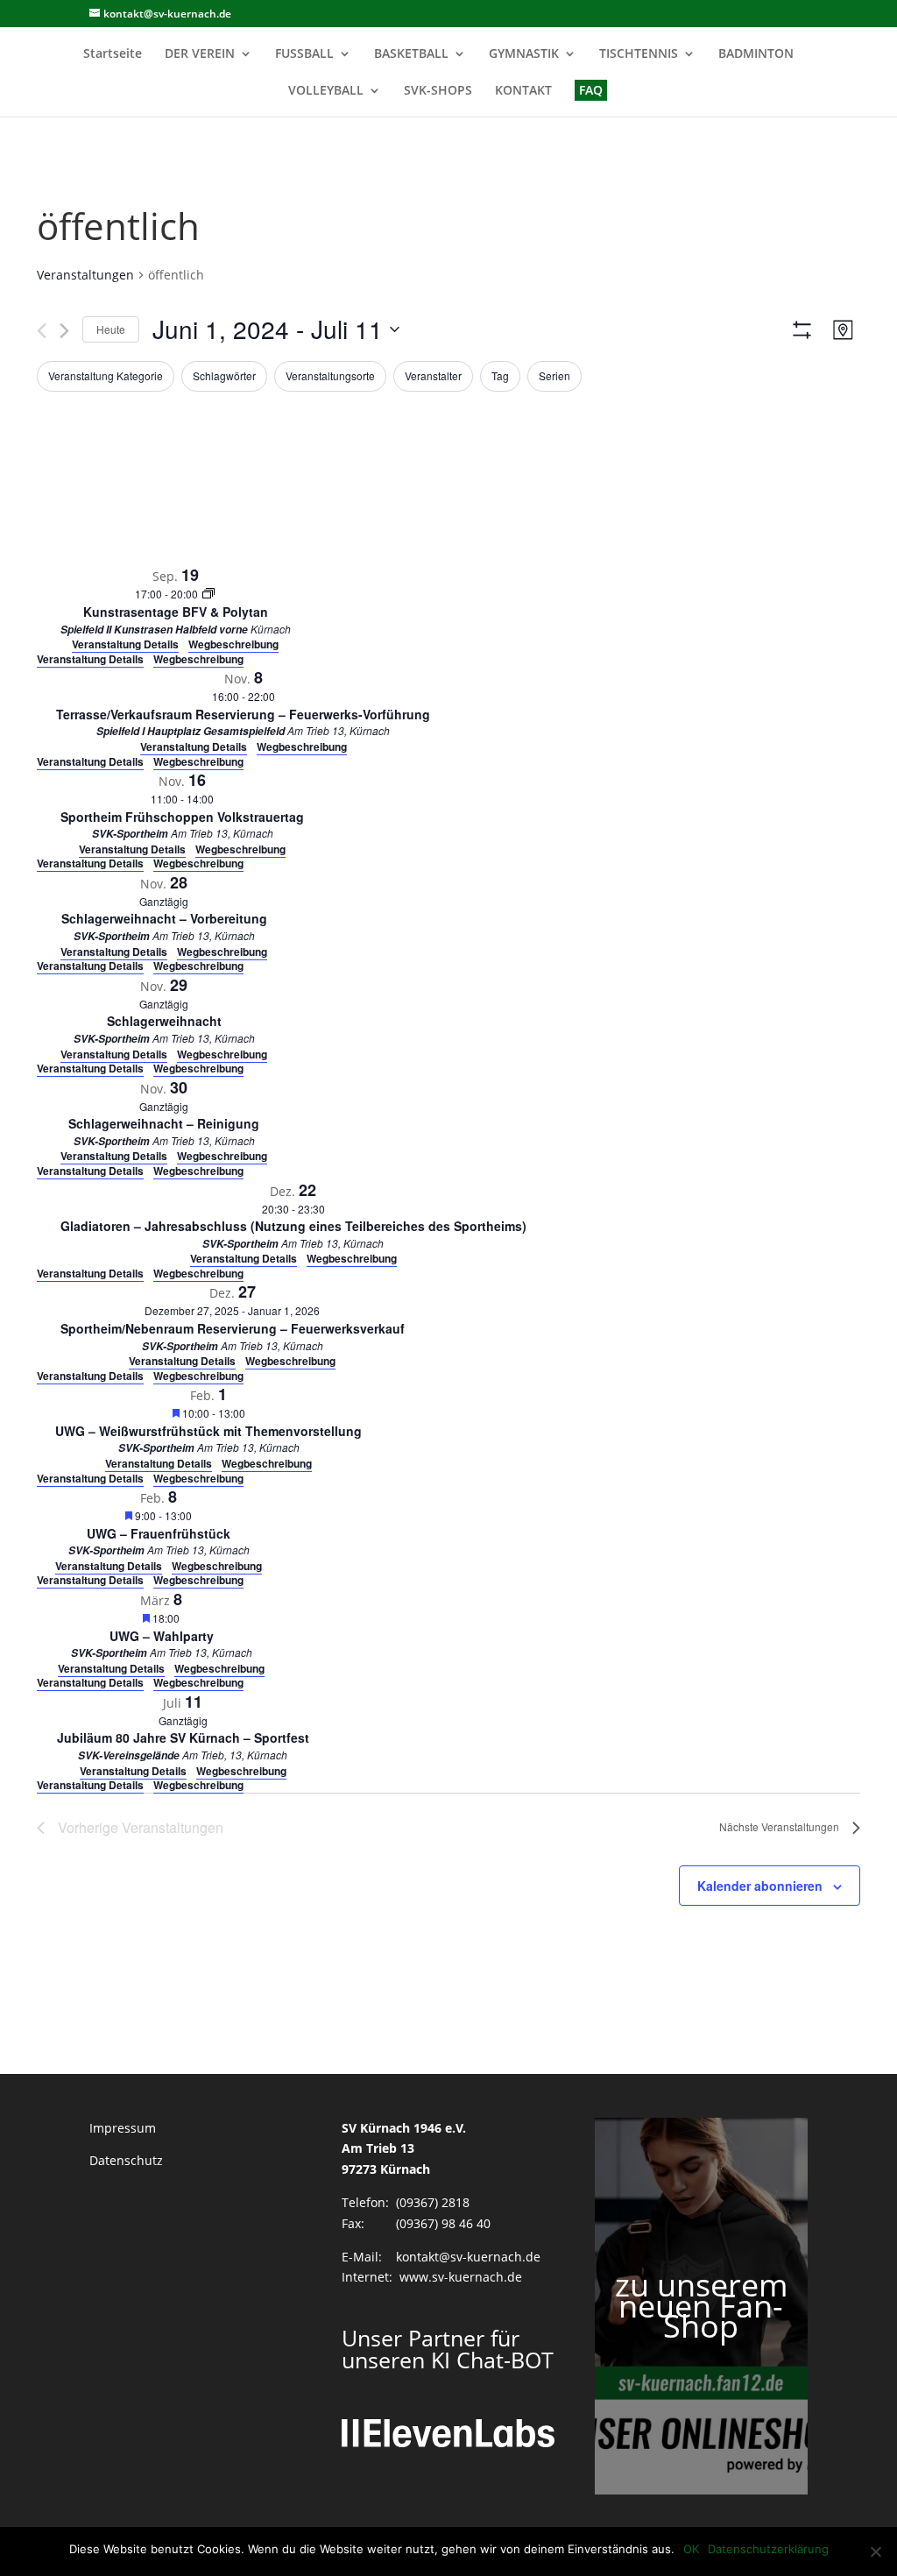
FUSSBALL (304, 54)
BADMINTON (756, 54)
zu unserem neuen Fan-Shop (701, 2306)
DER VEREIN (200, 54)
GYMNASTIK (524, 54)
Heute (111, 329)
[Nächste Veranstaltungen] (64, 331)
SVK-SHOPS (438, 91)
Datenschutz (126, 2160)
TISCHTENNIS (639, 54)
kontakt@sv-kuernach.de (468, 2257)
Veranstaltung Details (90, 659)
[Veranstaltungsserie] (208, 594)
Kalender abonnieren (760, 1886)
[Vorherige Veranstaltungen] (42, 331)
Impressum (123, 2128)
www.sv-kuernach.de (461, 2277)
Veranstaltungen (85, 275)
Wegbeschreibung (198, 659)
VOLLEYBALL (326, 91)
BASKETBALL (411, 54)
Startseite (113, 54)
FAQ (591, 90)
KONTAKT (523, 91)
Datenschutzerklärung (768, 2549)
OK (691, 2549)
